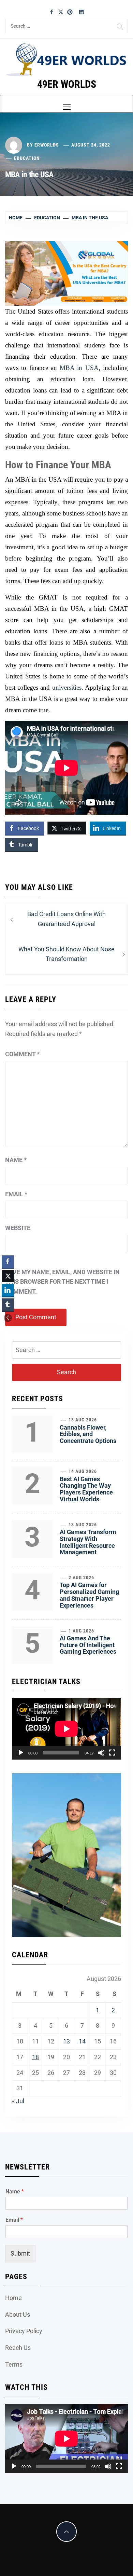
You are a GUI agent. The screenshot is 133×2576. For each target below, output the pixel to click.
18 (35, 2057)
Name (16, 1160)
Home (13, 2298)
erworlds (47, 145)
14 (82, 2041)
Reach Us (18, 2348)
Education (27, 158)
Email (16, 1194)
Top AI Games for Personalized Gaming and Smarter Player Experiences (89, 1595)
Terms (14, 2364)
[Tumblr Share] (8, 1305)
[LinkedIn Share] (8, 1290)
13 (66, 2041)
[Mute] (101, 1753)
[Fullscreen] (112, 1753)
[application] (66, 1729)
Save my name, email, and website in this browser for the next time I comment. (62, 1282)
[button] (8, 1318)
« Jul (18, 2101)
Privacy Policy (24, 2331)
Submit (20, 2253)
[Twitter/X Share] (8, 1276)
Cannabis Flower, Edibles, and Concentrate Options (88, 1434)
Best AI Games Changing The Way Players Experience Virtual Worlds (86, 1489)
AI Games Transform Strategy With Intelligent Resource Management (88, 1542)
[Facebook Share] (8, 1262)
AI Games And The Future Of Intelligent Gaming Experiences (88, 1645)
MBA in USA (79, 368)
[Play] (21, 1753)
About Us (18, 2315)
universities (67, 687)
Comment (22, 1054)
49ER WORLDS (67, 84)
